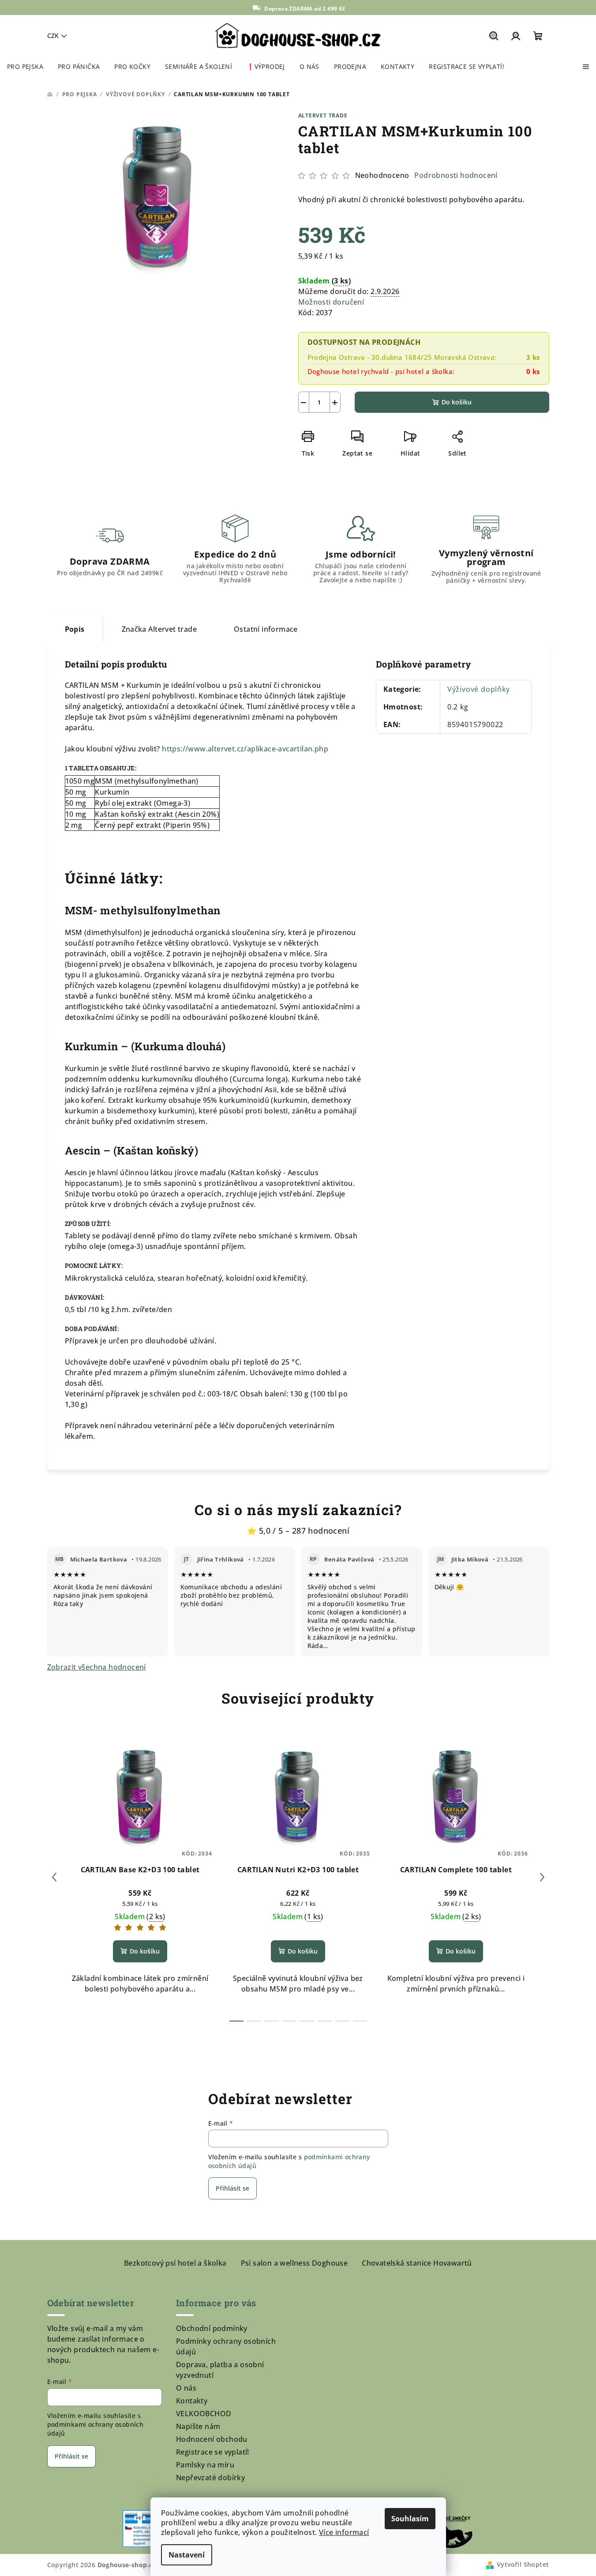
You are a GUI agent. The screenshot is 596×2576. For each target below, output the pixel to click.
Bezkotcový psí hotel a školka (175, 2263)
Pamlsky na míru (205, 2465)
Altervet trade (323, 115)
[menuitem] (25, 67)
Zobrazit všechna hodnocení (97, 1667)
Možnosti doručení (331, 302)
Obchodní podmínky (212, 2328)
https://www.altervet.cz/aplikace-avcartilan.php (245, 749)
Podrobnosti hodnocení (456, 175)
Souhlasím (410, 2519)
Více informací (344, 2532)
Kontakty (192, 2401)
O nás (186, 2388)
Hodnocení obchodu (212, 2439)
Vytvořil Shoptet (523, 2564)
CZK (53, 36)
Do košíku (457, 402)
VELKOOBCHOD (204, 2414)
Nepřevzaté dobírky (210, 2478)
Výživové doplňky (479, 689)
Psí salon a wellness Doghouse (294, 2263)
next (542, 1877)
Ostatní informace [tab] (266, 629)
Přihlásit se (232, 2188)
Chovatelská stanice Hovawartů (417, 2263)
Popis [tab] (75, 629)
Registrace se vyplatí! (213, 2452)
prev (54, 1877)
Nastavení (187, 2555)
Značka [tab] (159, 629)
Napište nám (198, 2426)
